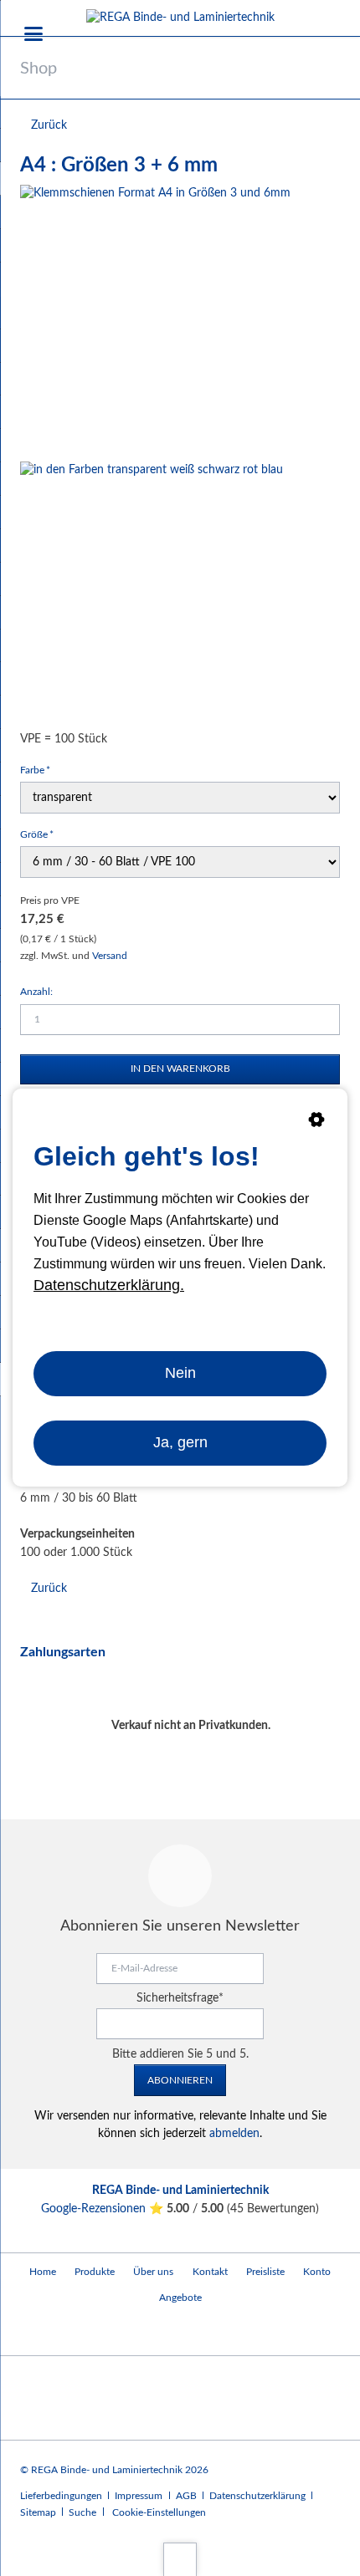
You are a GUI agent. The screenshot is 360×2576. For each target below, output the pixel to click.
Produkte (95, 2272)
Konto (317, 2272)
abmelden (234, 2134)
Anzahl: (36, 992)
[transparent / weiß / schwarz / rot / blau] (152, 593)
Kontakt (210, 2272)
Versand (110, 956)
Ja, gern (180, 1442)
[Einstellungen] (316, 1123)
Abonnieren (180, 2080)
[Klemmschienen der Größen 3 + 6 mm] (155, 320)
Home (43, 2272)
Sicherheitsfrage (180, 1998)
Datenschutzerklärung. (109, 1285)
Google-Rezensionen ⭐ (104, 2209)
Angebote (180, 2298)
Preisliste (265, 2272)
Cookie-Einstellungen (159, 2512)
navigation (33, 34)
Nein (180, 1374)
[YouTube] (36, 2332)
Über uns (153, 2272)
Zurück (49, 125)
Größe (42, 834)
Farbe (42, 770)
